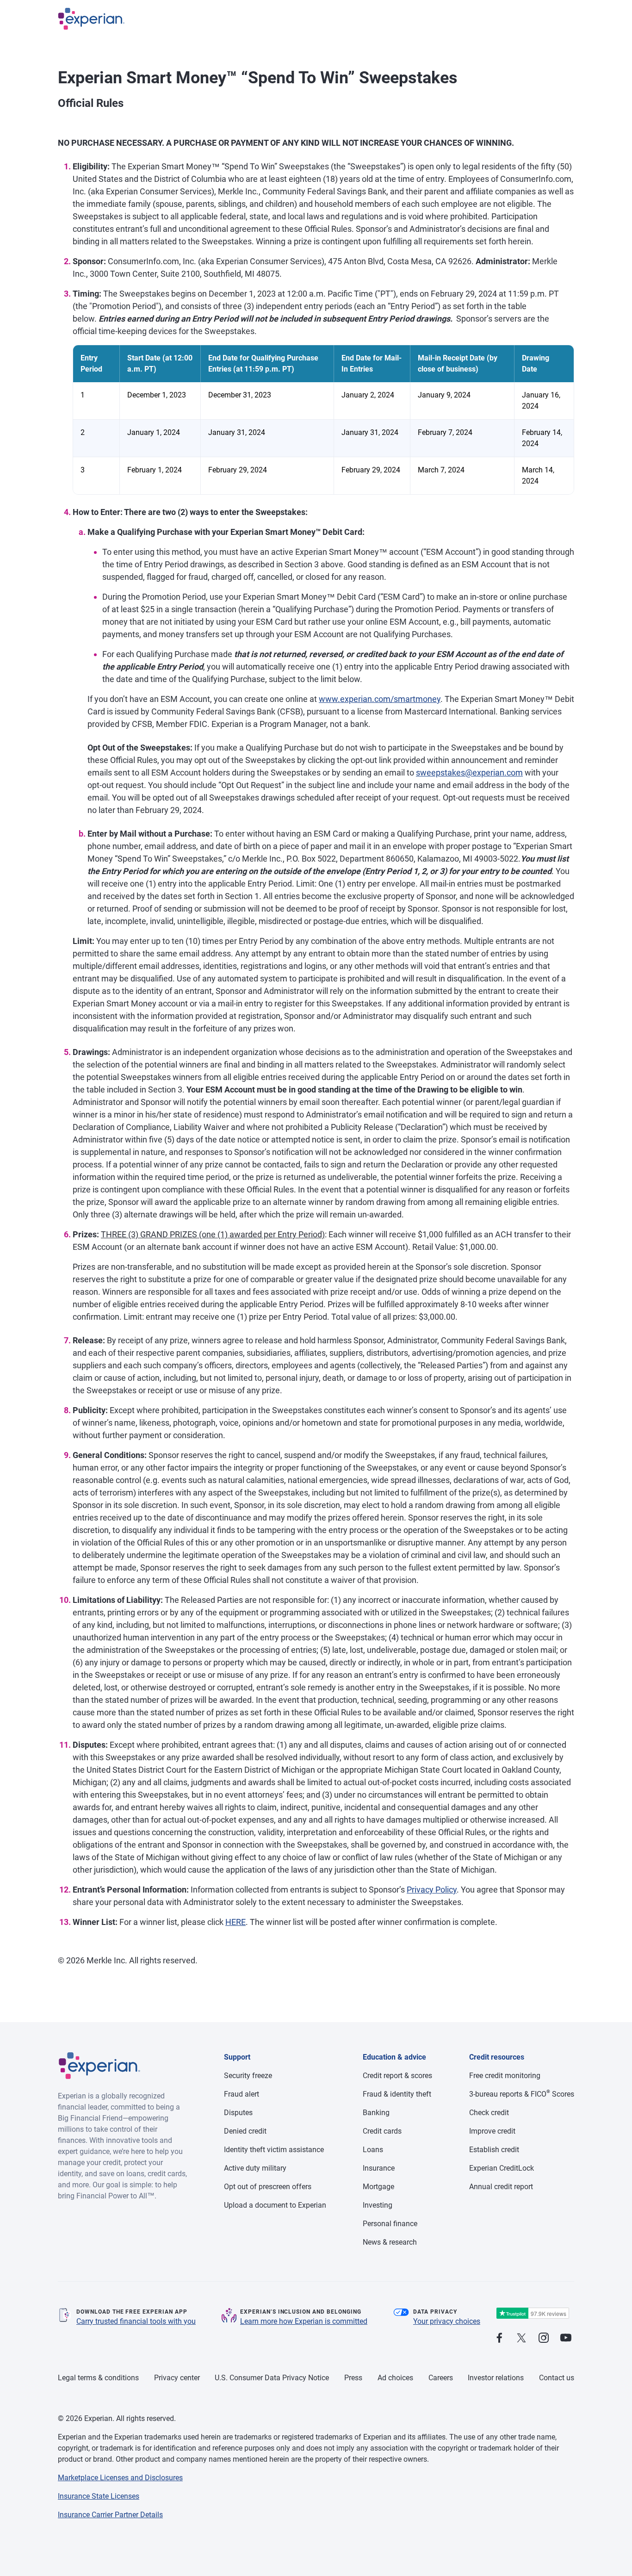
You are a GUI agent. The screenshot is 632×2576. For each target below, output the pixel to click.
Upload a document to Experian (275, 2205)
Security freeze (248, 2076)
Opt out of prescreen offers (268, 2187)
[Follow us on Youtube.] (566, 2338)
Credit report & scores (397, 2076)
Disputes (238, 2113)
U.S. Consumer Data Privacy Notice (272, 2378)
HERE (235, 1922)
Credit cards (382, 2131)
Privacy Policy (432, 1890)
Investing (378, 2205)
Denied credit (245, 2131)
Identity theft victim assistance (274, 2150)
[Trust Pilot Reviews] (533, 2313)
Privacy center (177, 2378)
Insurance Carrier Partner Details (110, 2515)
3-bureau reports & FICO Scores (522, 2094)
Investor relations (496, 2378)
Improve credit (492, 2131)
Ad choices (395, 2378)
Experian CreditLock (502, 2168)
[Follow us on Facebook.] (499, 2338)
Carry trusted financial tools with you (136, 2321)
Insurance (379, 2168)
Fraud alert (242, 2094)
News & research (390, 2242)
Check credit (489, 2113)
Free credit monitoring (505, 2076)
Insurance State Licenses (99, 2496)
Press (353, 2378)
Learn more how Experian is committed (304, 2321)
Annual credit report (501, 2187)
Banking (376, 2113)
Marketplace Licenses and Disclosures (120, 2478)
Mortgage (378, 2187)
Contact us (557, 2378)
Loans (373, 2150)
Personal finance (390, 2224)
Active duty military (255, 2168)
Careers (441, 2378)
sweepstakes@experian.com (469, 773)
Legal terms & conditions (98, 2378)
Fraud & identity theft (397, 2094)
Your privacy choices (447, 2321)
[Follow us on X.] (521, 2338)
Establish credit (494, 2150)
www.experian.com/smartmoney (380, 699)
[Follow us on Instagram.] (544, 2338)
